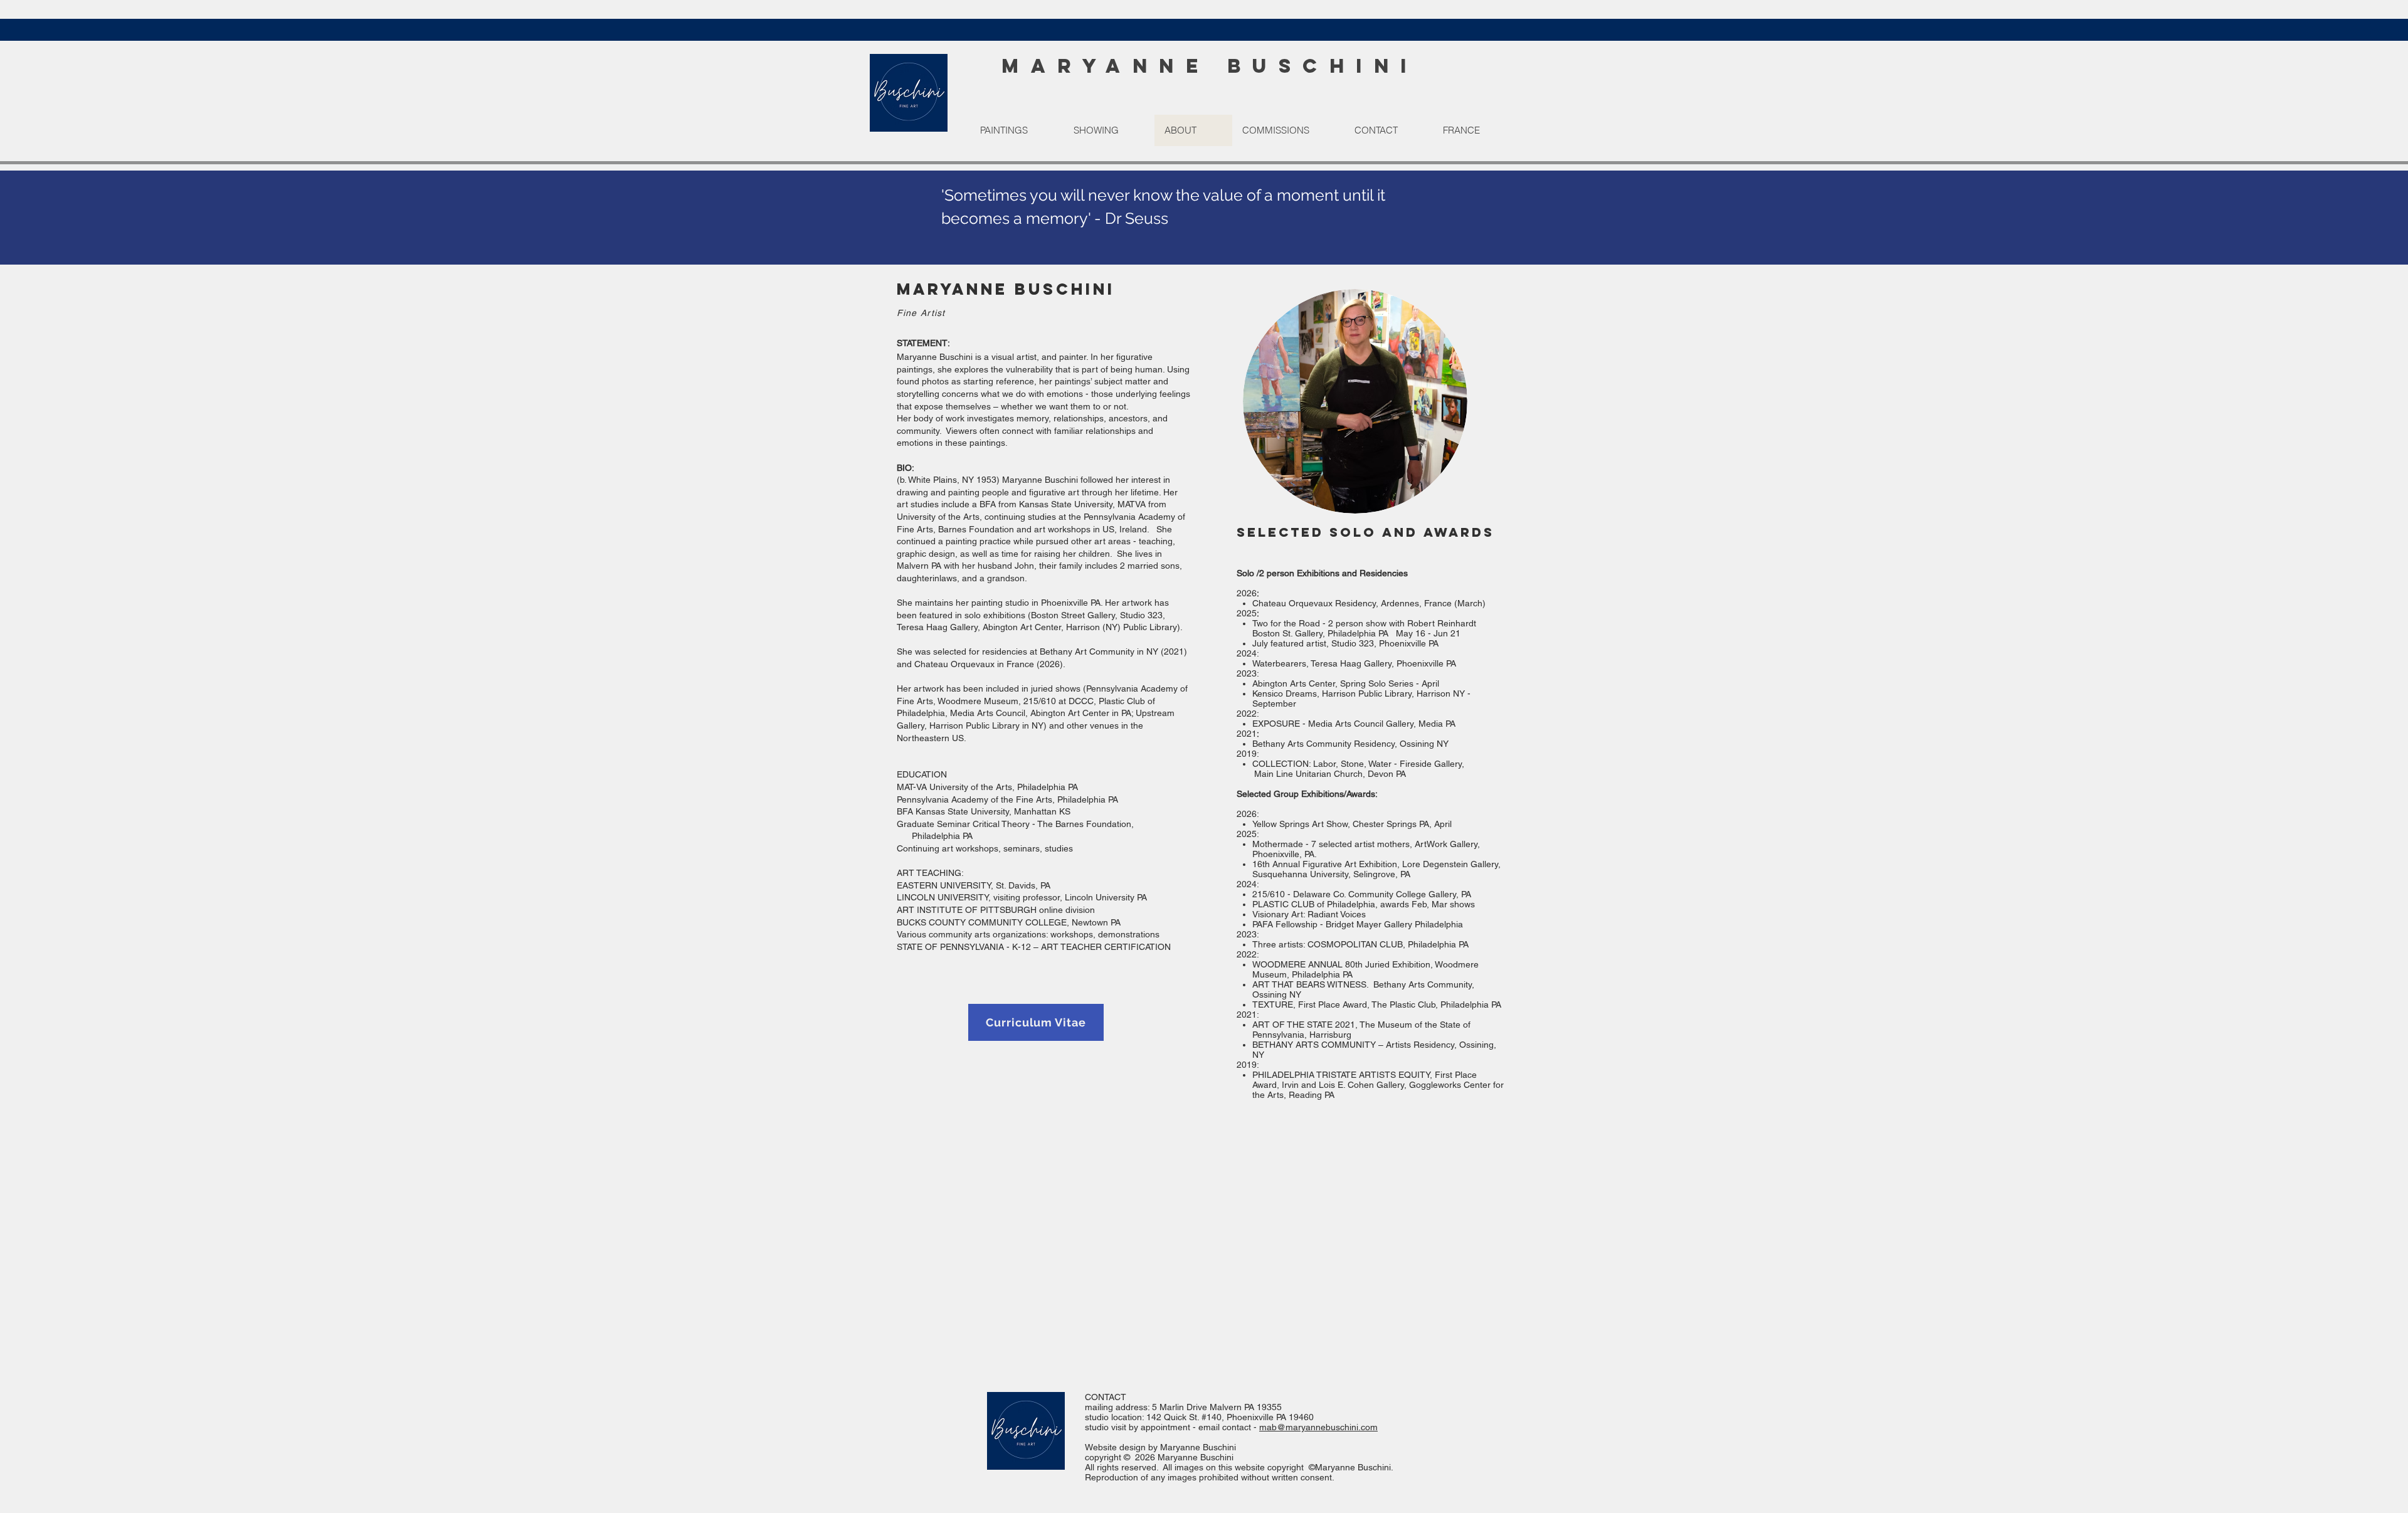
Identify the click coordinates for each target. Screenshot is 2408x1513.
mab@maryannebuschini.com (1318, 1427)
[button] (1017, 130)
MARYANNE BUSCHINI (1210, 66)
